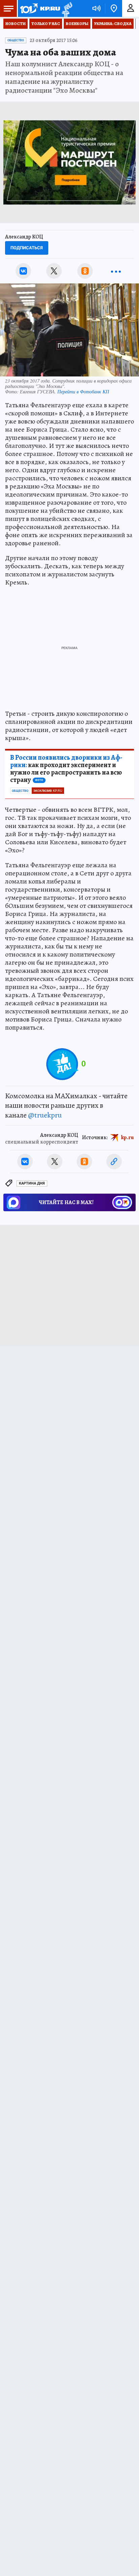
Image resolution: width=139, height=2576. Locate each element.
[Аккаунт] (131, 8)
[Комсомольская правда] (40, 8)
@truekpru (45, 1115)
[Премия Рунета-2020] (66, 9)
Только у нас (46, 24)
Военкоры (77, 24)
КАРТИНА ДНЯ (32, 1183)
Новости (16, 24)
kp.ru (128, 1137)
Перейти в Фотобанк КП (83, 392)
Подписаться (27, 248)
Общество (16, 40)
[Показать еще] (116, 271)
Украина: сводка (113, 24)
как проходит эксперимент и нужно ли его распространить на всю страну (66, 769)
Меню (8, 8)
